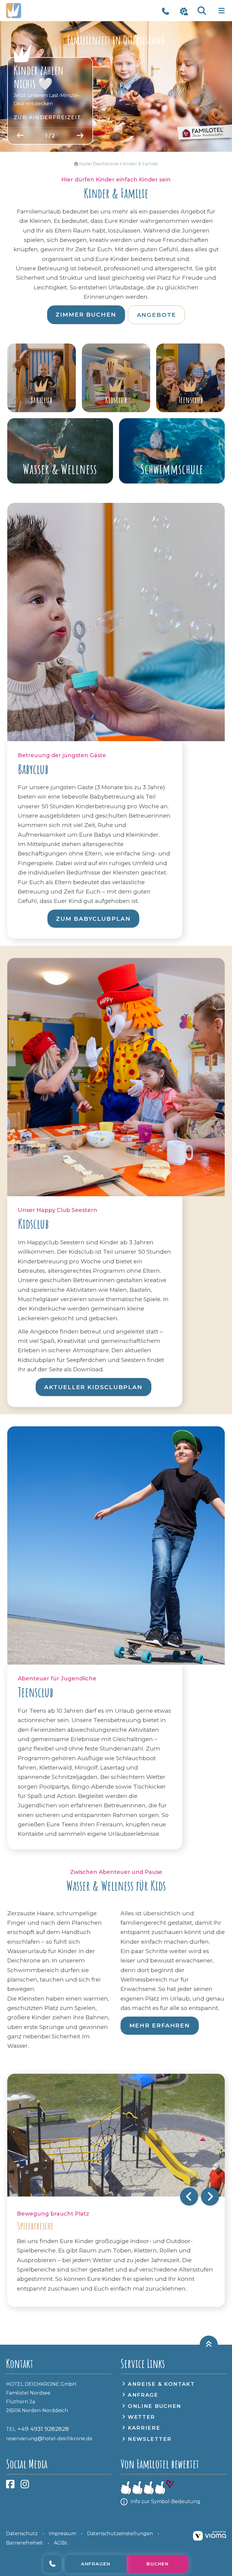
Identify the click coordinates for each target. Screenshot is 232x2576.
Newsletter (150, 2439)
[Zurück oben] (209, 2345)
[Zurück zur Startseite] (38, 11)
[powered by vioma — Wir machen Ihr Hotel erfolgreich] (209, 2536)
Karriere (144, 2428)
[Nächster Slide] (80, 136)
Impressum (62, 2534)
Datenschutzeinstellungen (120, 2534)
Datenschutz (22, 2534)
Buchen (155, 2564)
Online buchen (155, 2406)
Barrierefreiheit (24, 2543)
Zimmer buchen (86, 315)
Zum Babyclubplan (93, 919)
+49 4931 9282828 (50, 2564)
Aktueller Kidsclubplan (93, 1387)
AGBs (60, 2543)
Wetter (141, 2417)
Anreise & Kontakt (161, 2384)
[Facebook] (10, 2486)
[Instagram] (25, 2486)
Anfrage (143, 2395)
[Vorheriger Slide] (20, 136)
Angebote (156, 315)
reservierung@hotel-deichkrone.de (49, 2439)
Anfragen (93, 2564)
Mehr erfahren (160, 2026)
